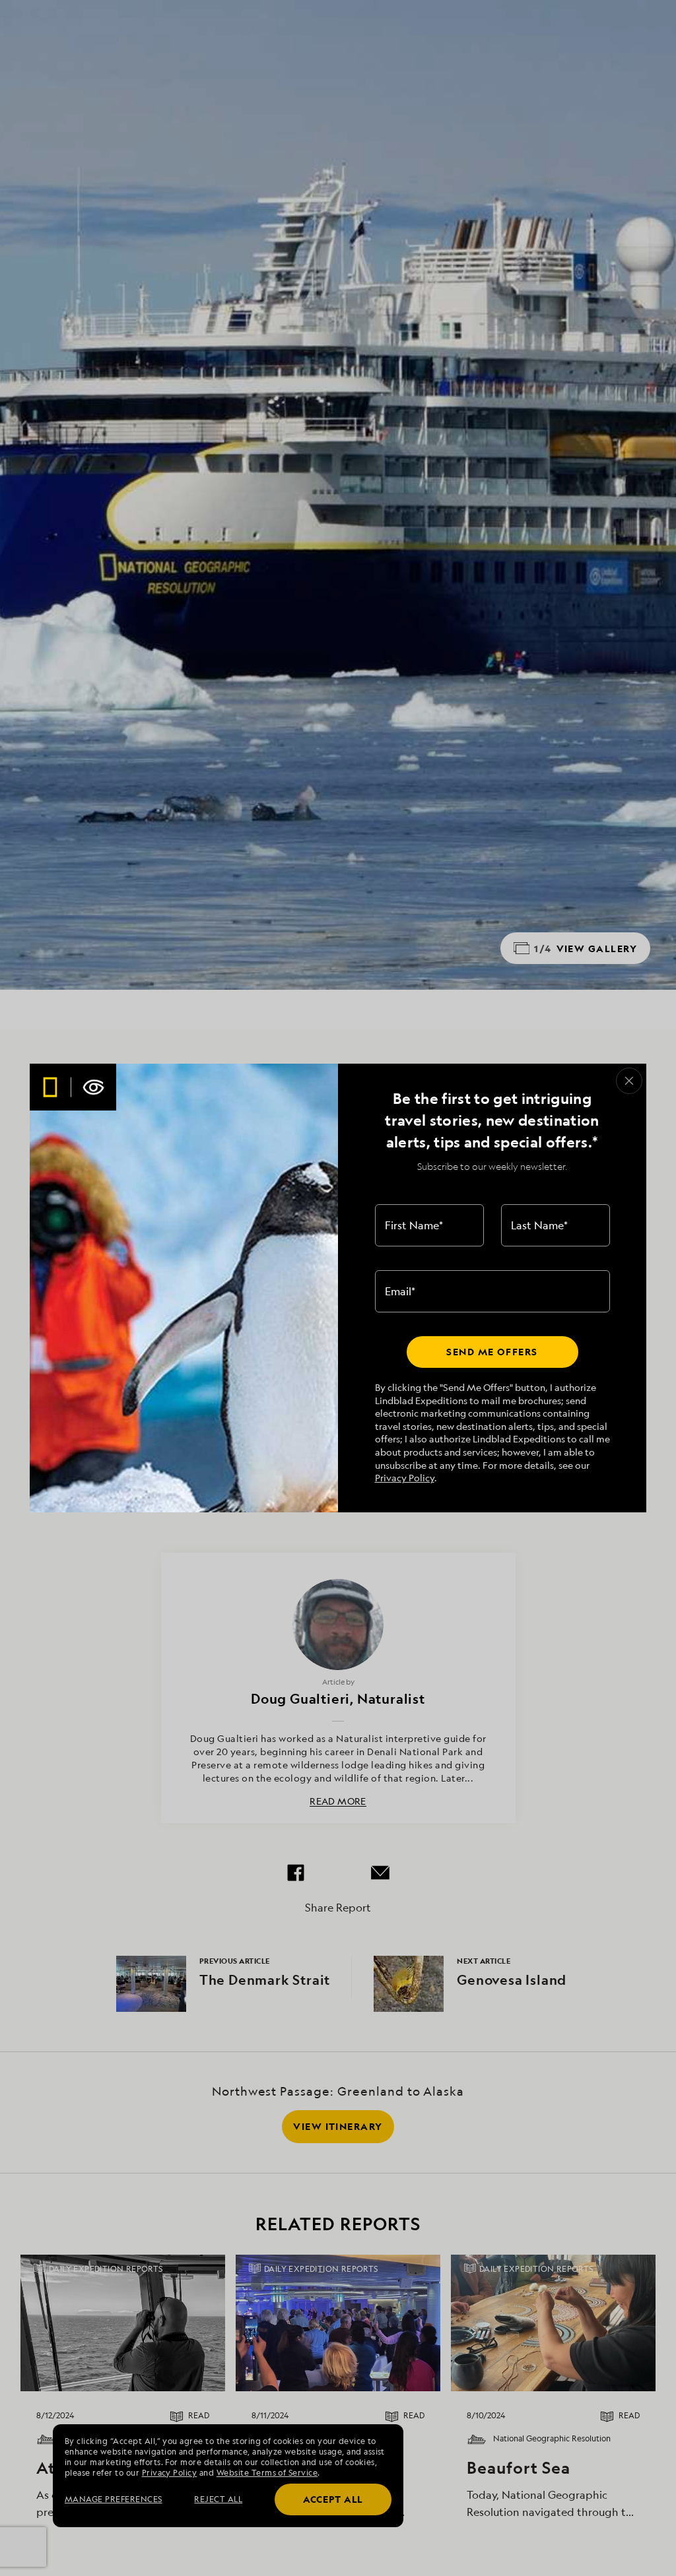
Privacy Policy (405, 1478)
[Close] (629, 1081)
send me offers (492, 1352)
